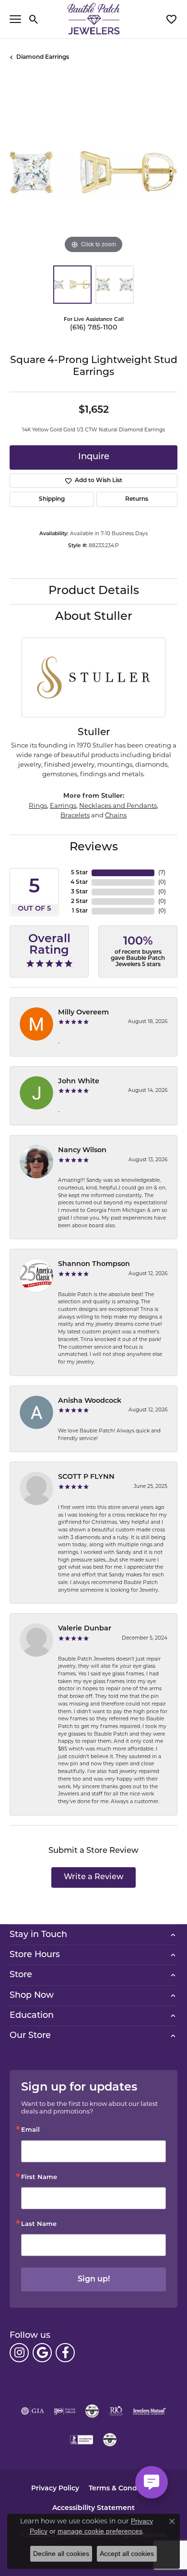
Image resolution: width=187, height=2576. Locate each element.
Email (30, 2130)
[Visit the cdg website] (92, 2411)
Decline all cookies (61, 2554)
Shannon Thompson (94, 1264)
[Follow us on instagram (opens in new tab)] (19, 2353)
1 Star (80, 911)
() (162, 873)
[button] (34, 19)
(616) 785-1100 (94, 328)
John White (79, 1082)
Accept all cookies (127, 2554)
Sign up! (94, 2279)
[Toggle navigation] (15, 19)
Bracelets (75, 815)
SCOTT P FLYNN (86, 1477)
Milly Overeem (83, 1013)
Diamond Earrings (43, 57)
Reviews (94, 848)
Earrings (63, 805)
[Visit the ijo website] (64, 2411)
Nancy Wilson (82, 1150)
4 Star (79, 882)
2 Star (79, 902)
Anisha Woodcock (90, 1401)
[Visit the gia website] (33, 2411)
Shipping (52, 499)
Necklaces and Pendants (118, 805)
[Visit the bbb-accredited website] (82, 2440)
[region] (93, 172)
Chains (116, 815)
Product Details (94, 591)
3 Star (79, 892)
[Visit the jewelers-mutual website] (149, 2411)
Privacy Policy (55, 2489)
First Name (39, 2177)
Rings (38, 805)
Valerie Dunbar (85, 1629)
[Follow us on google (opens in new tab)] (42, 2353)
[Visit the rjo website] (116, 2411)
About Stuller (94, 617)
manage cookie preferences (100, 2531)
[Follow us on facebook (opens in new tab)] (65, 2353)
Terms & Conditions (123, 2489)
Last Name (39, 2224)
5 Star (79, 873)
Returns (137, 499)
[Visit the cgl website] (110, 2440)
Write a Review (94, 1877)
